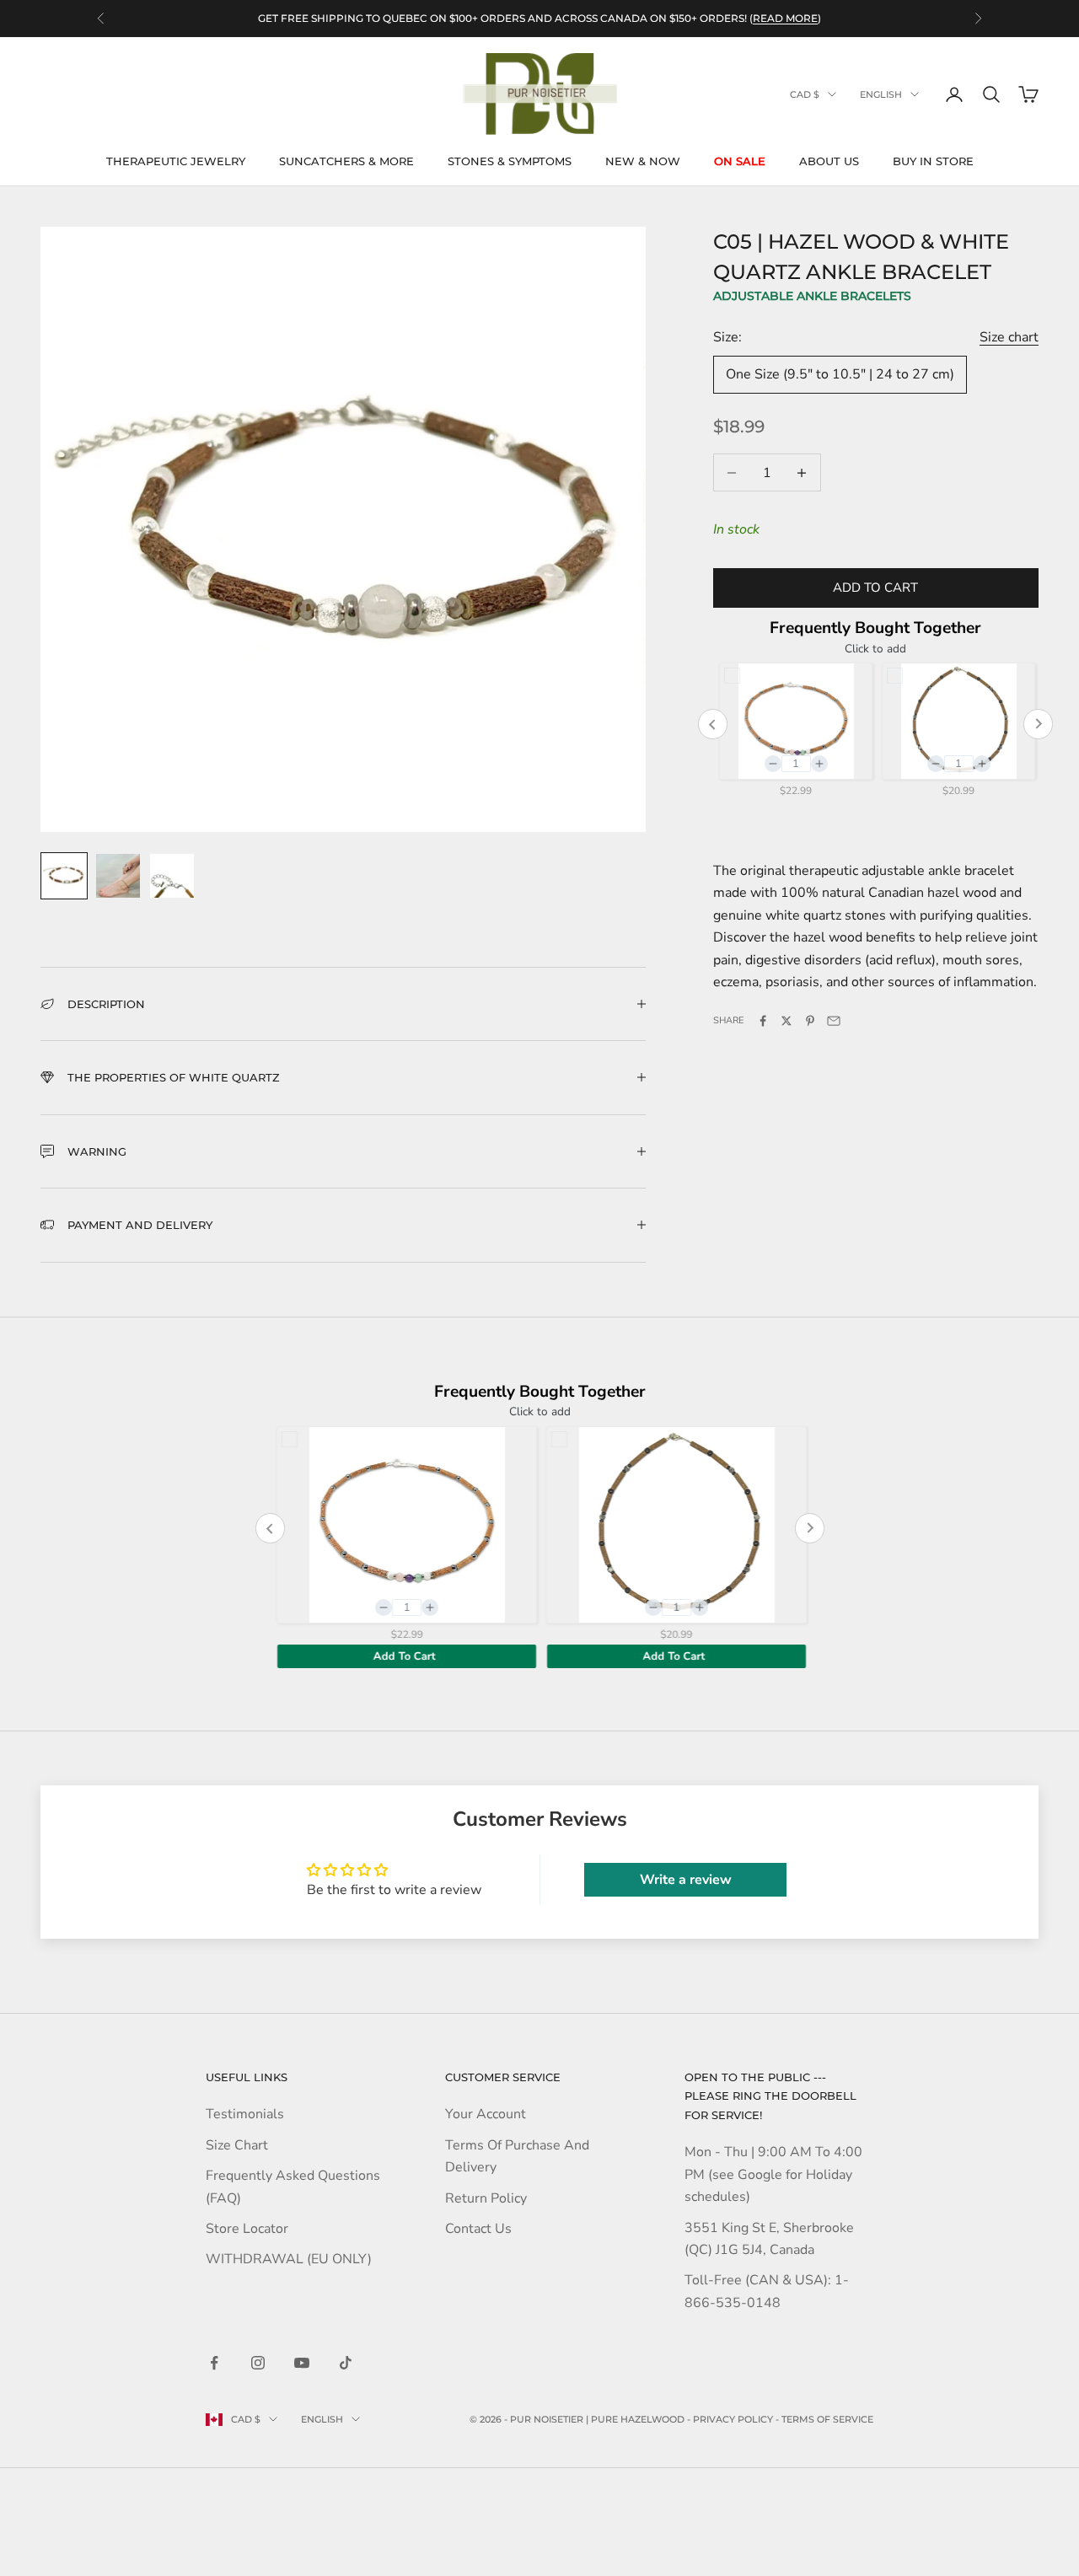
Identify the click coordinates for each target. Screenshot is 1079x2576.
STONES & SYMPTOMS (510, 161)
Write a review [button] (686, 1880)
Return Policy (486, 2198)
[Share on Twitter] (786, 1021)
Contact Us (478, 2229)
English (881, 94)
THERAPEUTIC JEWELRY (176, 161)
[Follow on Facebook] (214, 2363)
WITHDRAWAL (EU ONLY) (289, 2259)
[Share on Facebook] (763, 1021)
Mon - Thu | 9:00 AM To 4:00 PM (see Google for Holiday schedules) (773, 2174)
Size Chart (237, 2145)
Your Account (486, 2114)
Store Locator (247, 2229)
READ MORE (785, 18)
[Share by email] (834, 1021)
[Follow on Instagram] (258, 2363)
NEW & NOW (643, 161)
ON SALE (740, 161)
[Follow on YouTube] (302, 2363)
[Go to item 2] (118, 876)
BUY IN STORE (933, 161)
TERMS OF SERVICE (827, 2419)
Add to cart (875, 588)
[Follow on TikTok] (346, 2363)
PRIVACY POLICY (733, 2419)
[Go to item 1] (64, 876)
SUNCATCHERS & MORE (346, 161)
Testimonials (245, 2114)
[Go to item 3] (172, 876)
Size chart (1009, 337)
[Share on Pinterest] (810, 1021)
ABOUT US (829, 161)
